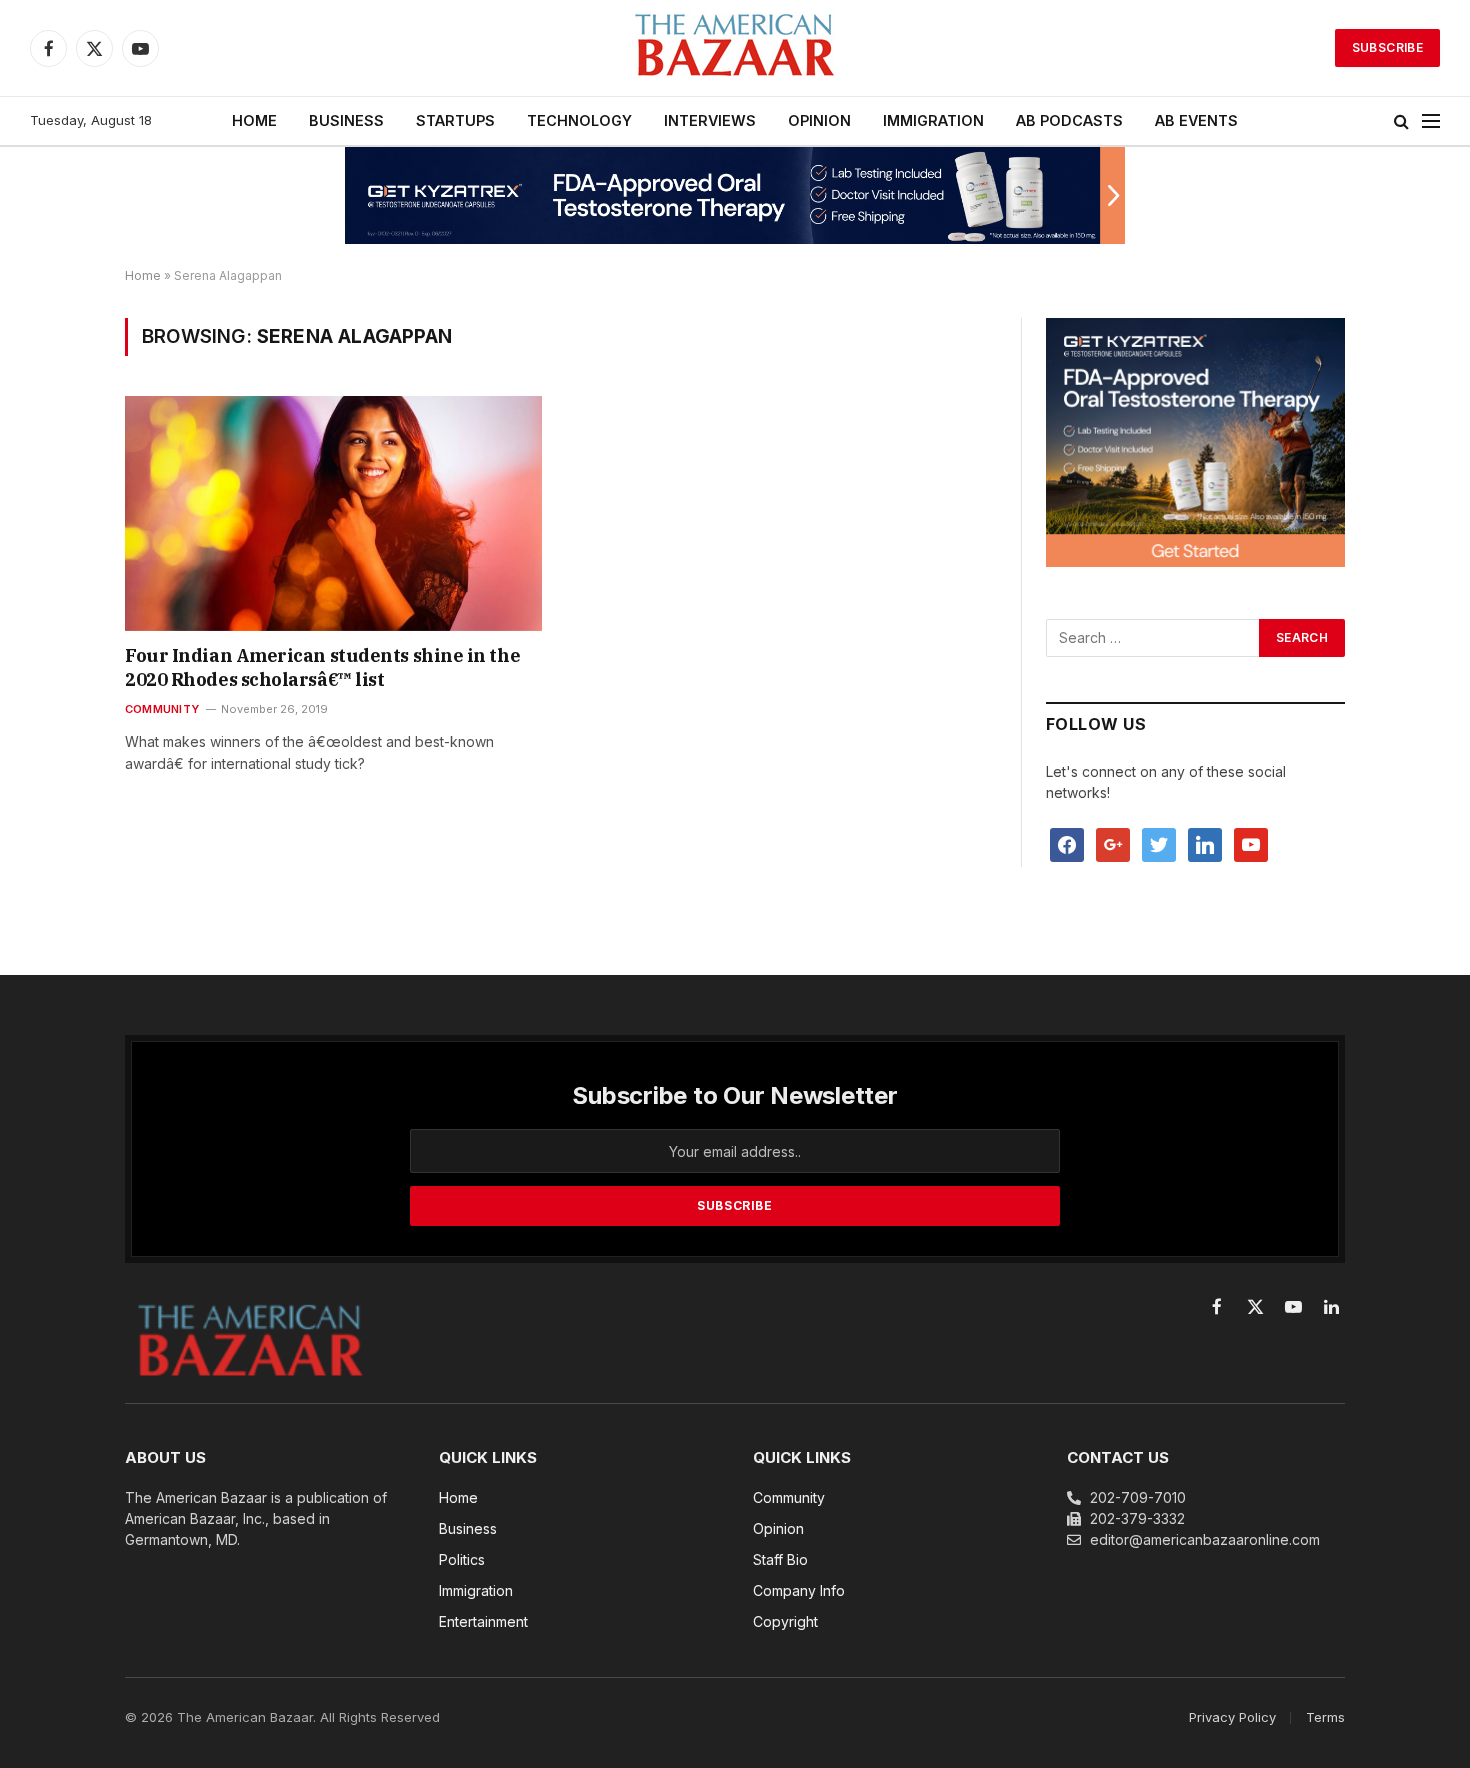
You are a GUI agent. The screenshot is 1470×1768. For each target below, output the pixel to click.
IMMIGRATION (933, 120)
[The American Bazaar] (735, 48)
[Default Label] (1205, 843)
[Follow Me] (1159, 843)
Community (162, 709)
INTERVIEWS (710, 120)
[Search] (1401, 121)
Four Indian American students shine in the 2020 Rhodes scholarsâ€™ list (322, 667)
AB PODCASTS (1069, 120)
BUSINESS (346, 120)
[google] (1113, 843)
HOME (254, 120)
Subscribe (1387, 47)
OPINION (819, 120)
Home (143, 275)
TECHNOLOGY (579, 120)
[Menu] (1431, 121)
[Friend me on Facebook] (1067, 843)
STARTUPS (455, 120)
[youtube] (1251, 843)
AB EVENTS (1196, 120)
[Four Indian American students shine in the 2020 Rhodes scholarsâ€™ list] (333, 513)
